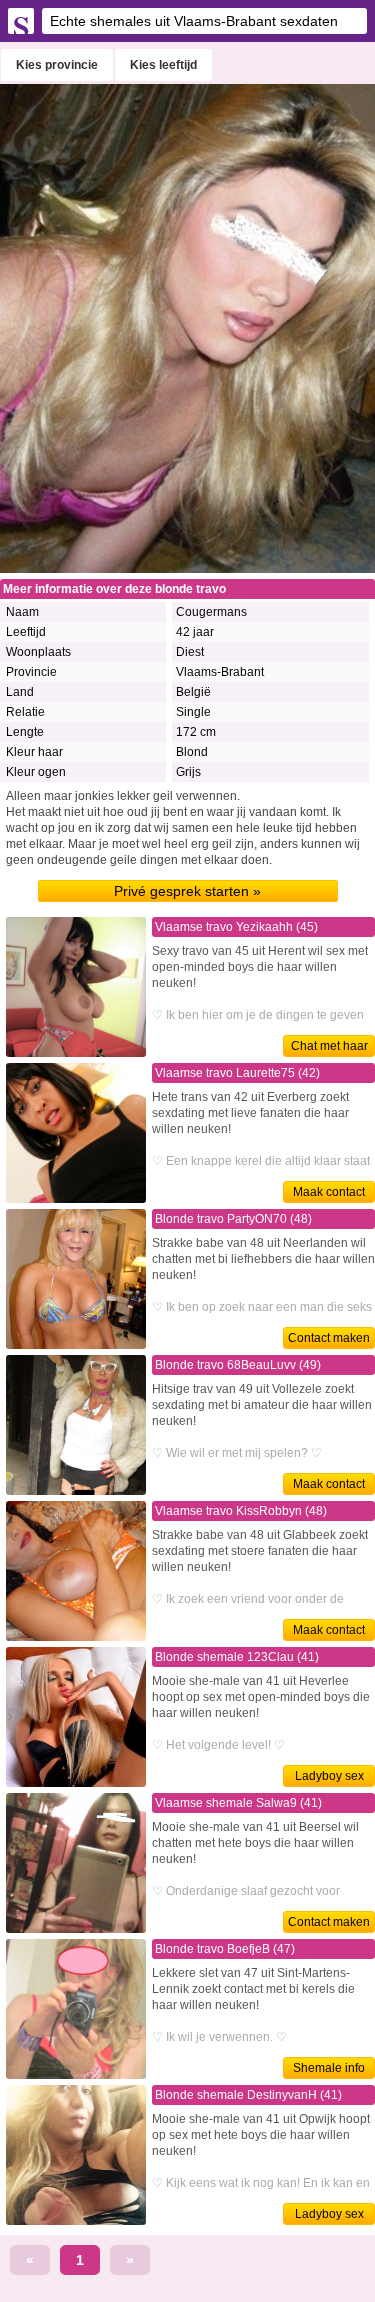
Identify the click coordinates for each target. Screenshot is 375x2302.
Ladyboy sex (329, 1776)
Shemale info (329, 2068)
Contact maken (329, 1338)
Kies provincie (57, 65)
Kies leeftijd (163, 65)
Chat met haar (329, 1046)
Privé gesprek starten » (187, 891)
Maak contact (329, 1192)
